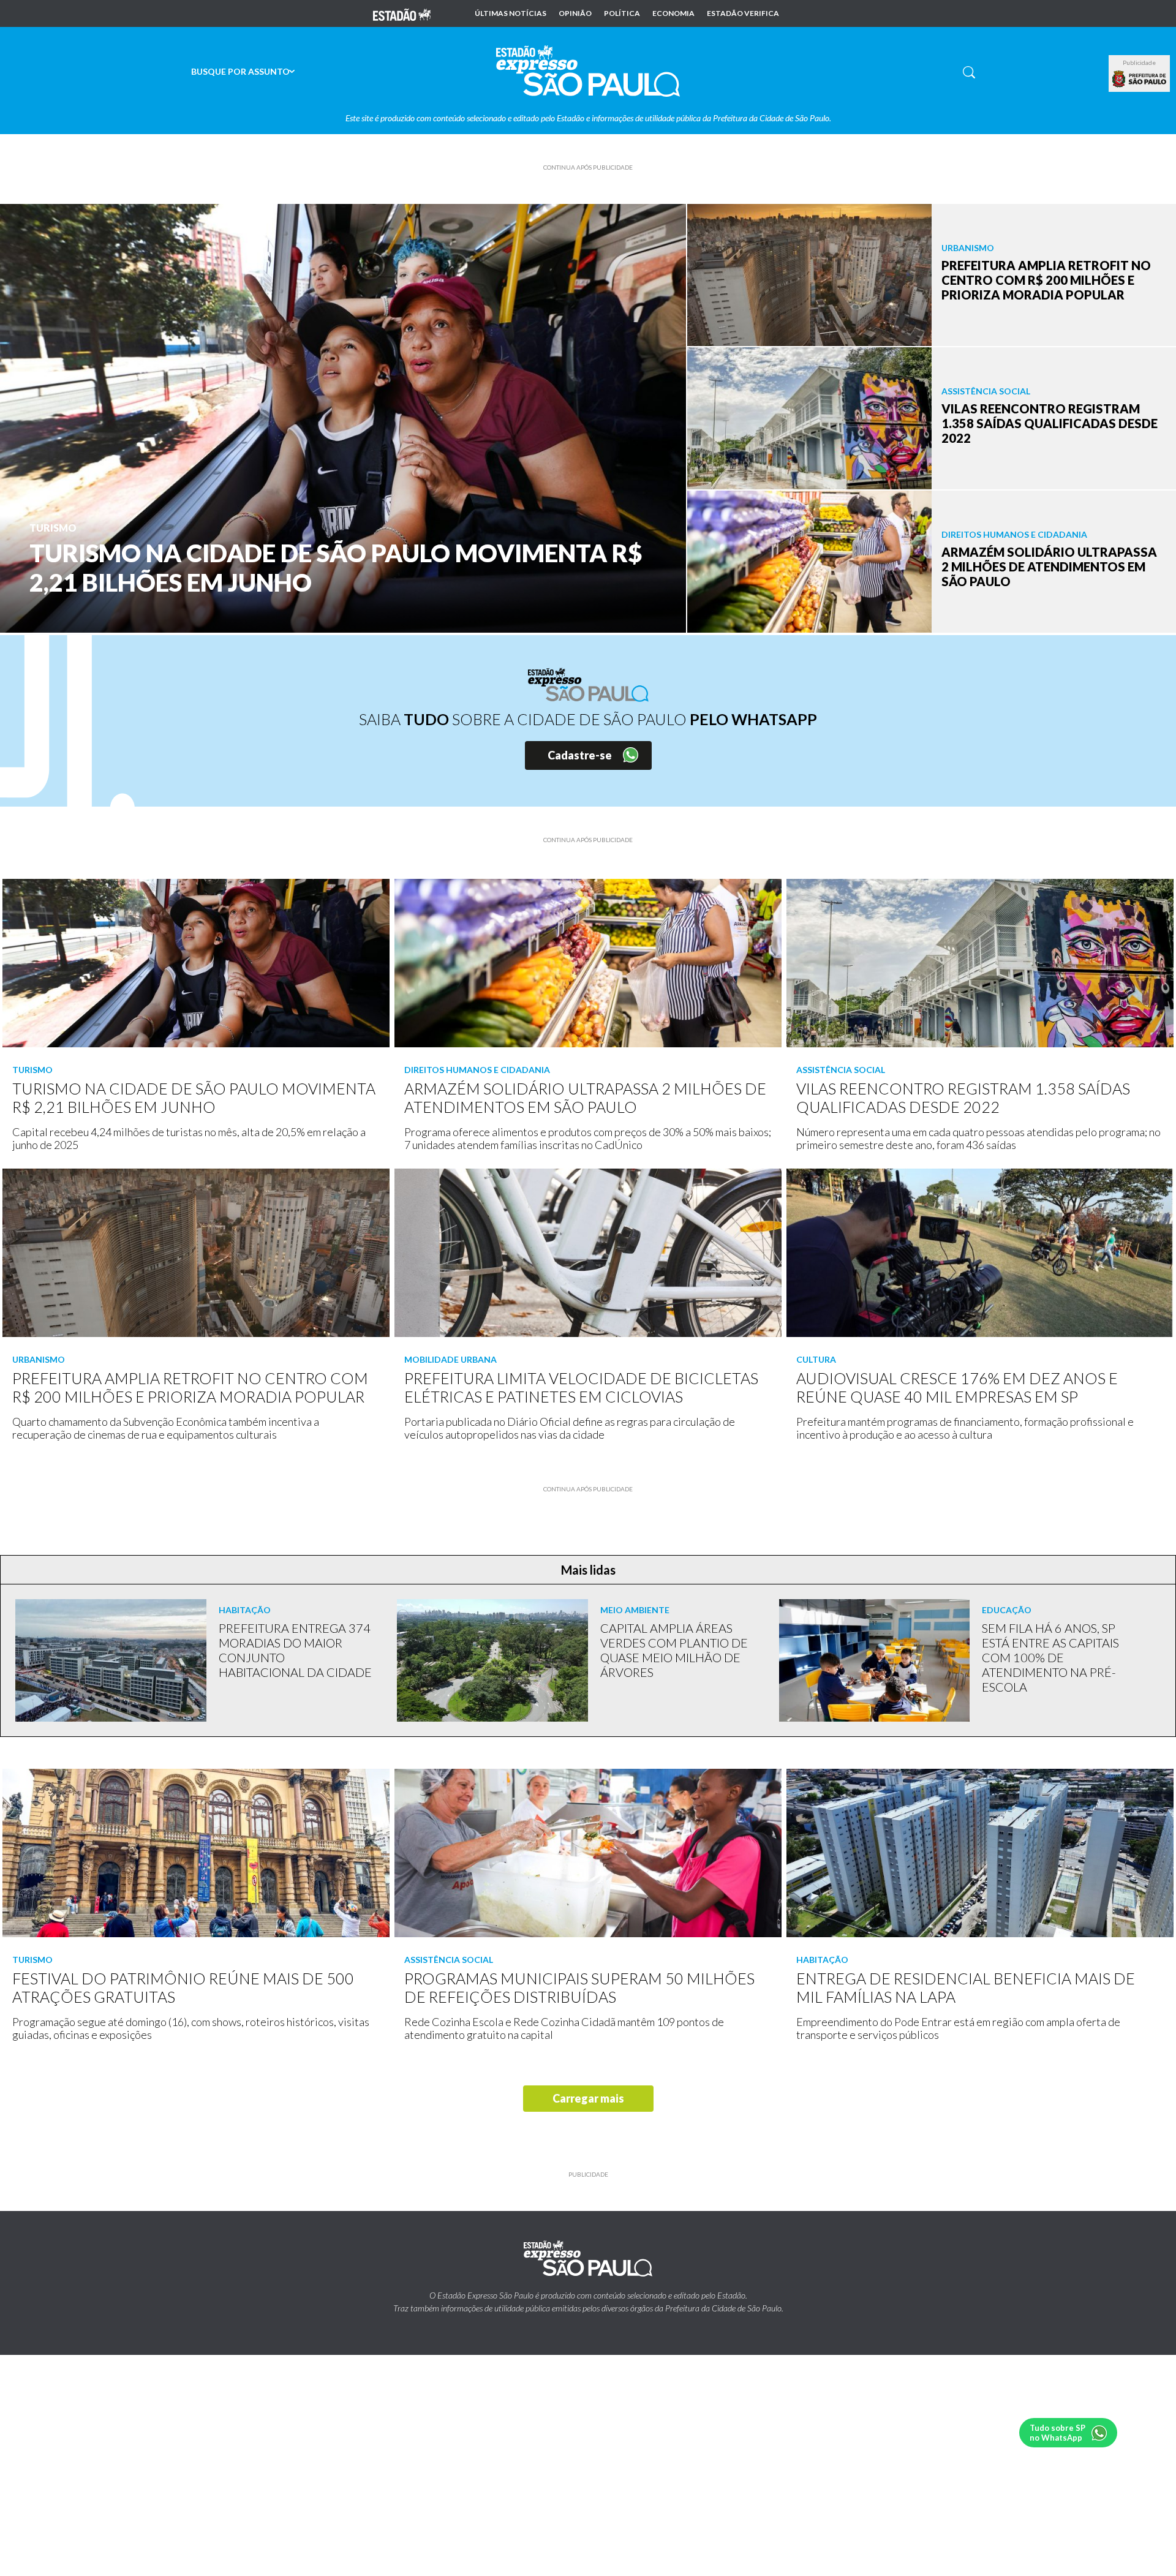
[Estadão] (402, 13)
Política (622, 13)
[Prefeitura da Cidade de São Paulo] (1139, 79)
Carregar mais (588, 2098)
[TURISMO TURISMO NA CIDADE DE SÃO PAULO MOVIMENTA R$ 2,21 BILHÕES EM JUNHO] (343, 417)
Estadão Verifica (743, 13)
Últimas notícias (511, 13)
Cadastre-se (580, 755)
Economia (673, 13)
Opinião (575, 13)
